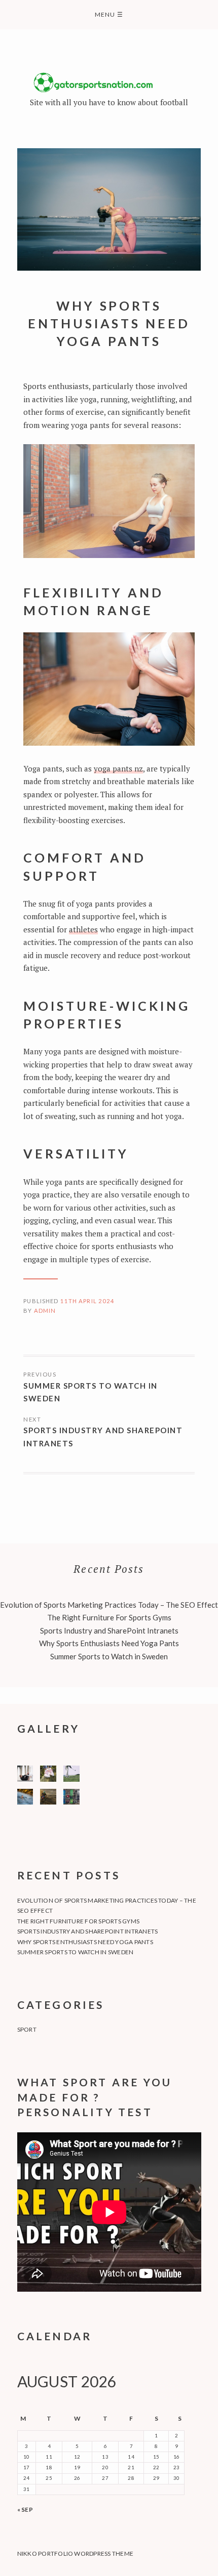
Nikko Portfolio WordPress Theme (75, 2553)
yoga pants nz (118, 768)
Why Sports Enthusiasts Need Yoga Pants (109, 1643)
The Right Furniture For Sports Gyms (109, 1617)
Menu (109, 14)
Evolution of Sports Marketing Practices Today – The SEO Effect (109, 1605)
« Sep (25, 2509)
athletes (83, 929)
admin (45, 1311)
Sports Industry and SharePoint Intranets (103, 1437)
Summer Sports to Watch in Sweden (90, 1392)
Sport (27, 2029)
